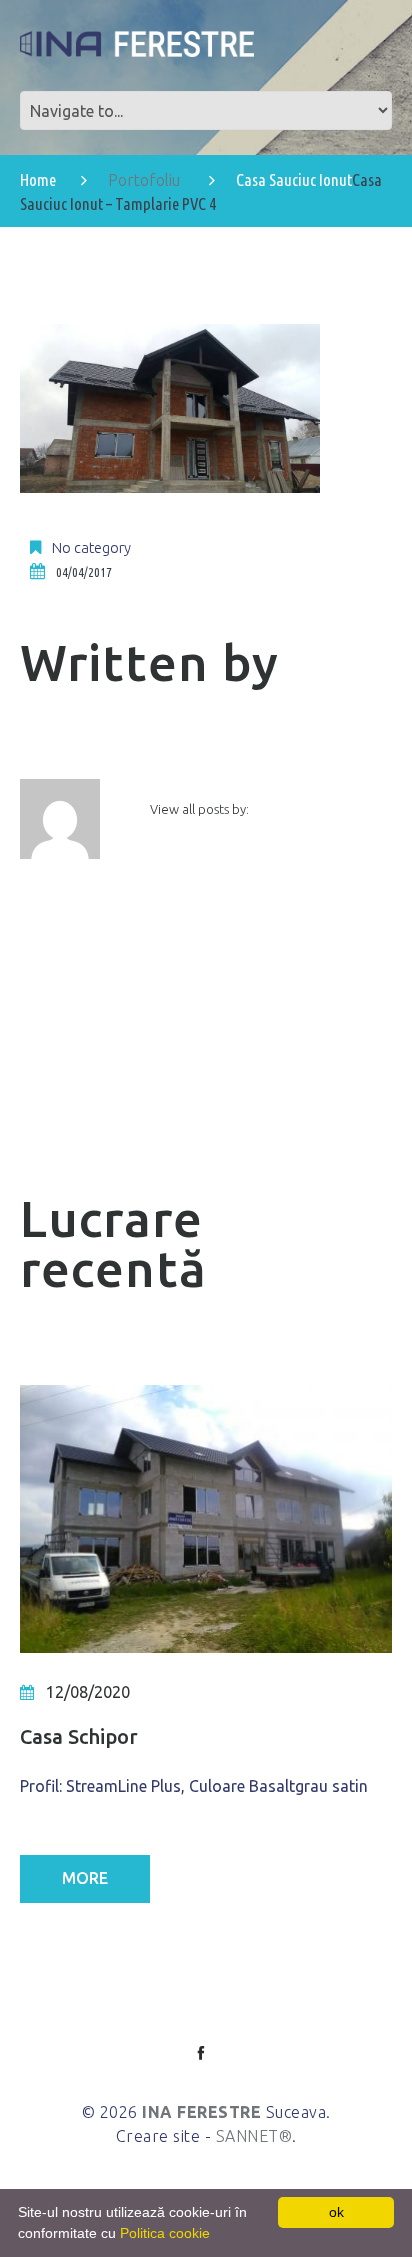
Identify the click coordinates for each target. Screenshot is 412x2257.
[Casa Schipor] (206, 1519)
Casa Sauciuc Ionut (294, 179)
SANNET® (254, 2136)
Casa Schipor (79, 1736)
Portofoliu (144, 180)
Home (38, 179)
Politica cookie (165, 2233)
